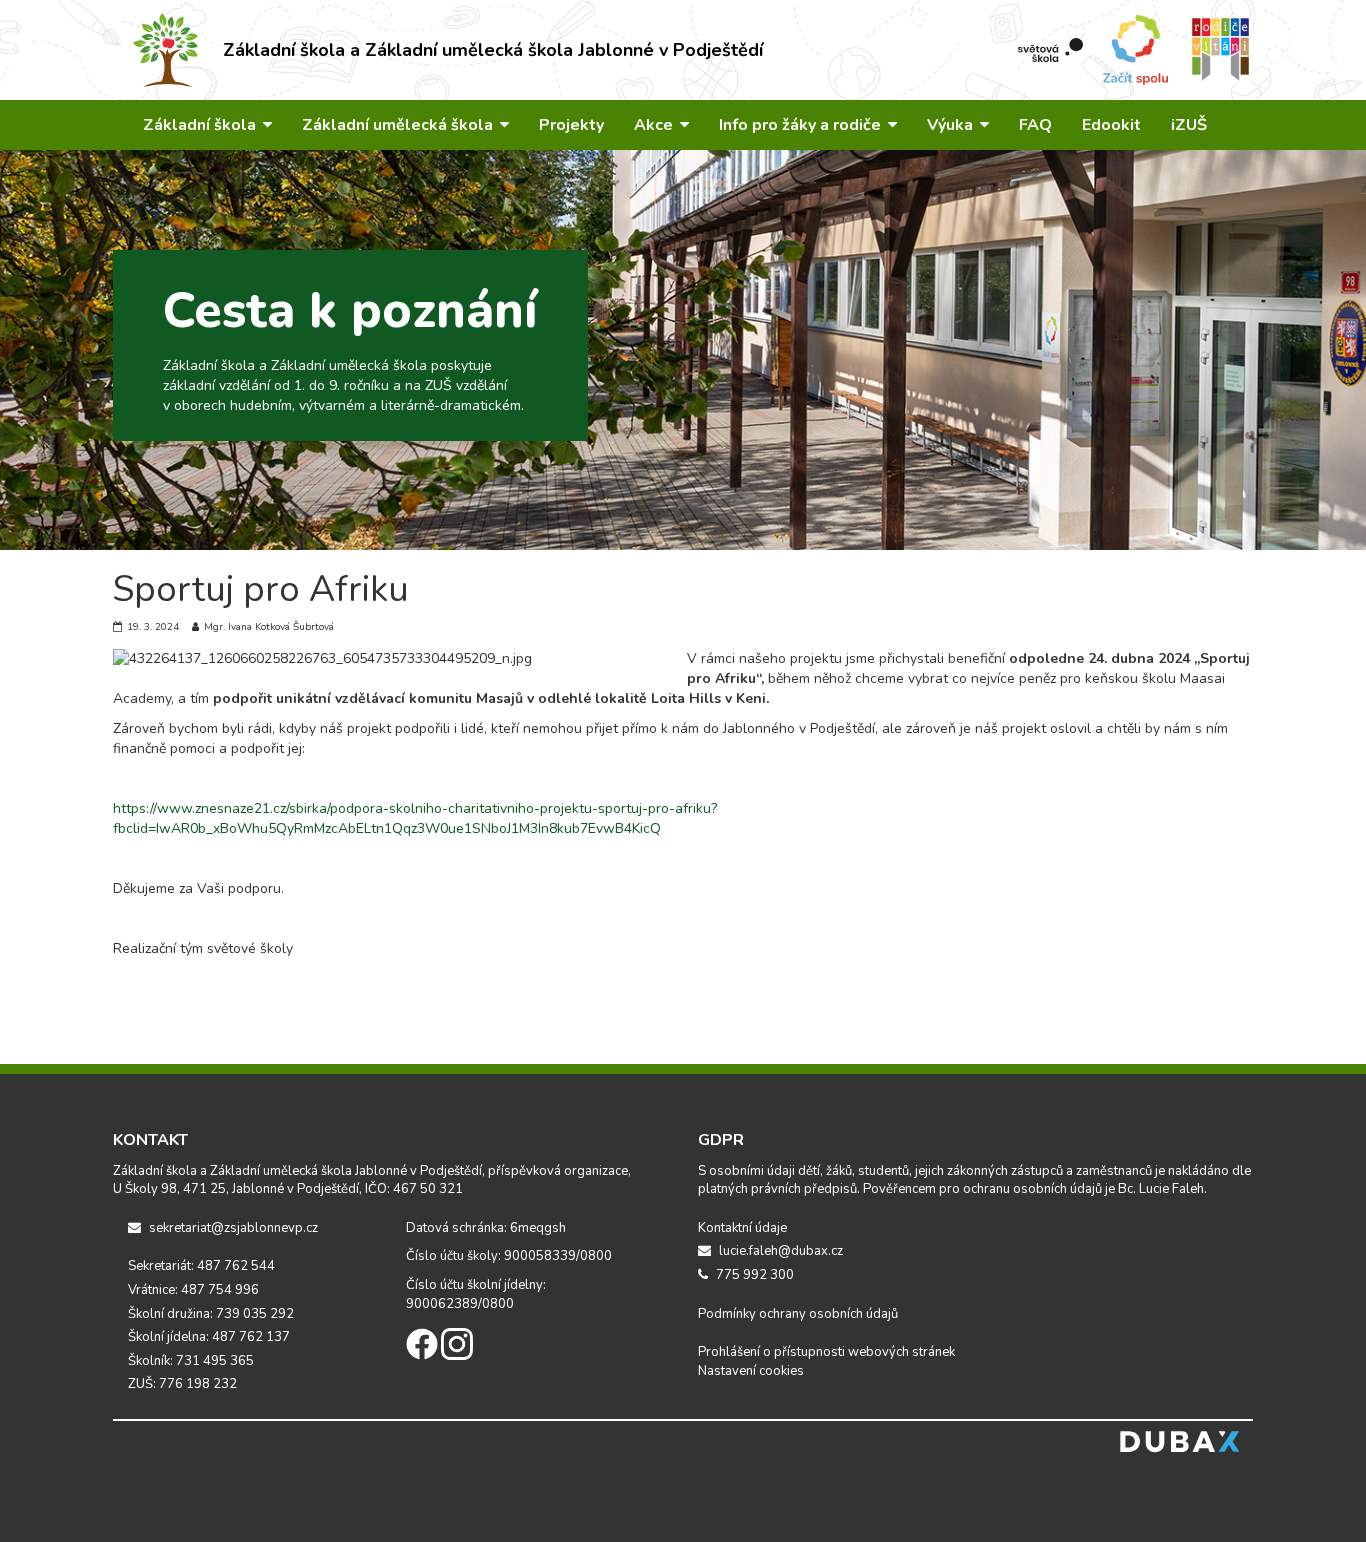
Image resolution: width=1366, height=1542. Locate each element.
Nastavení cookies (751, 1371)
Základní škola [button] (201, 125)
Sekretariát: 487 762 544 (201, 1266)
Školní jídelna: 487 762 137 (209, 1337)
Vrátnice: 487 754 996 (193, 1290)
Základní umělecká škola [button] (399, 125)
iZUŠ (1189, 125)
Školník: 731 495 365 (191, 1361)
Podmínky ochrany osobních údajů (798, 1314)
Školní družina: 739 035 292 (211, 1314)
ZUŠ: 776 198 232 (182, 1384)
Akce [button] (655, 125)
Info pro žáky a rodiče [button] (802, 125)
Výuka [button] (952, 125)
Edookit (1111, 125)
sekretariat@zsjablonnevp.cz (232, 1228)
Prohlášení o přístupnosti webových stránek (826, 1352)
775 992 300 (753, 1275)
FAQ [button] (1035, 125)
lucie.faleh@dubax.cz (779, 1251)
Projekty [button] (571, 125)
